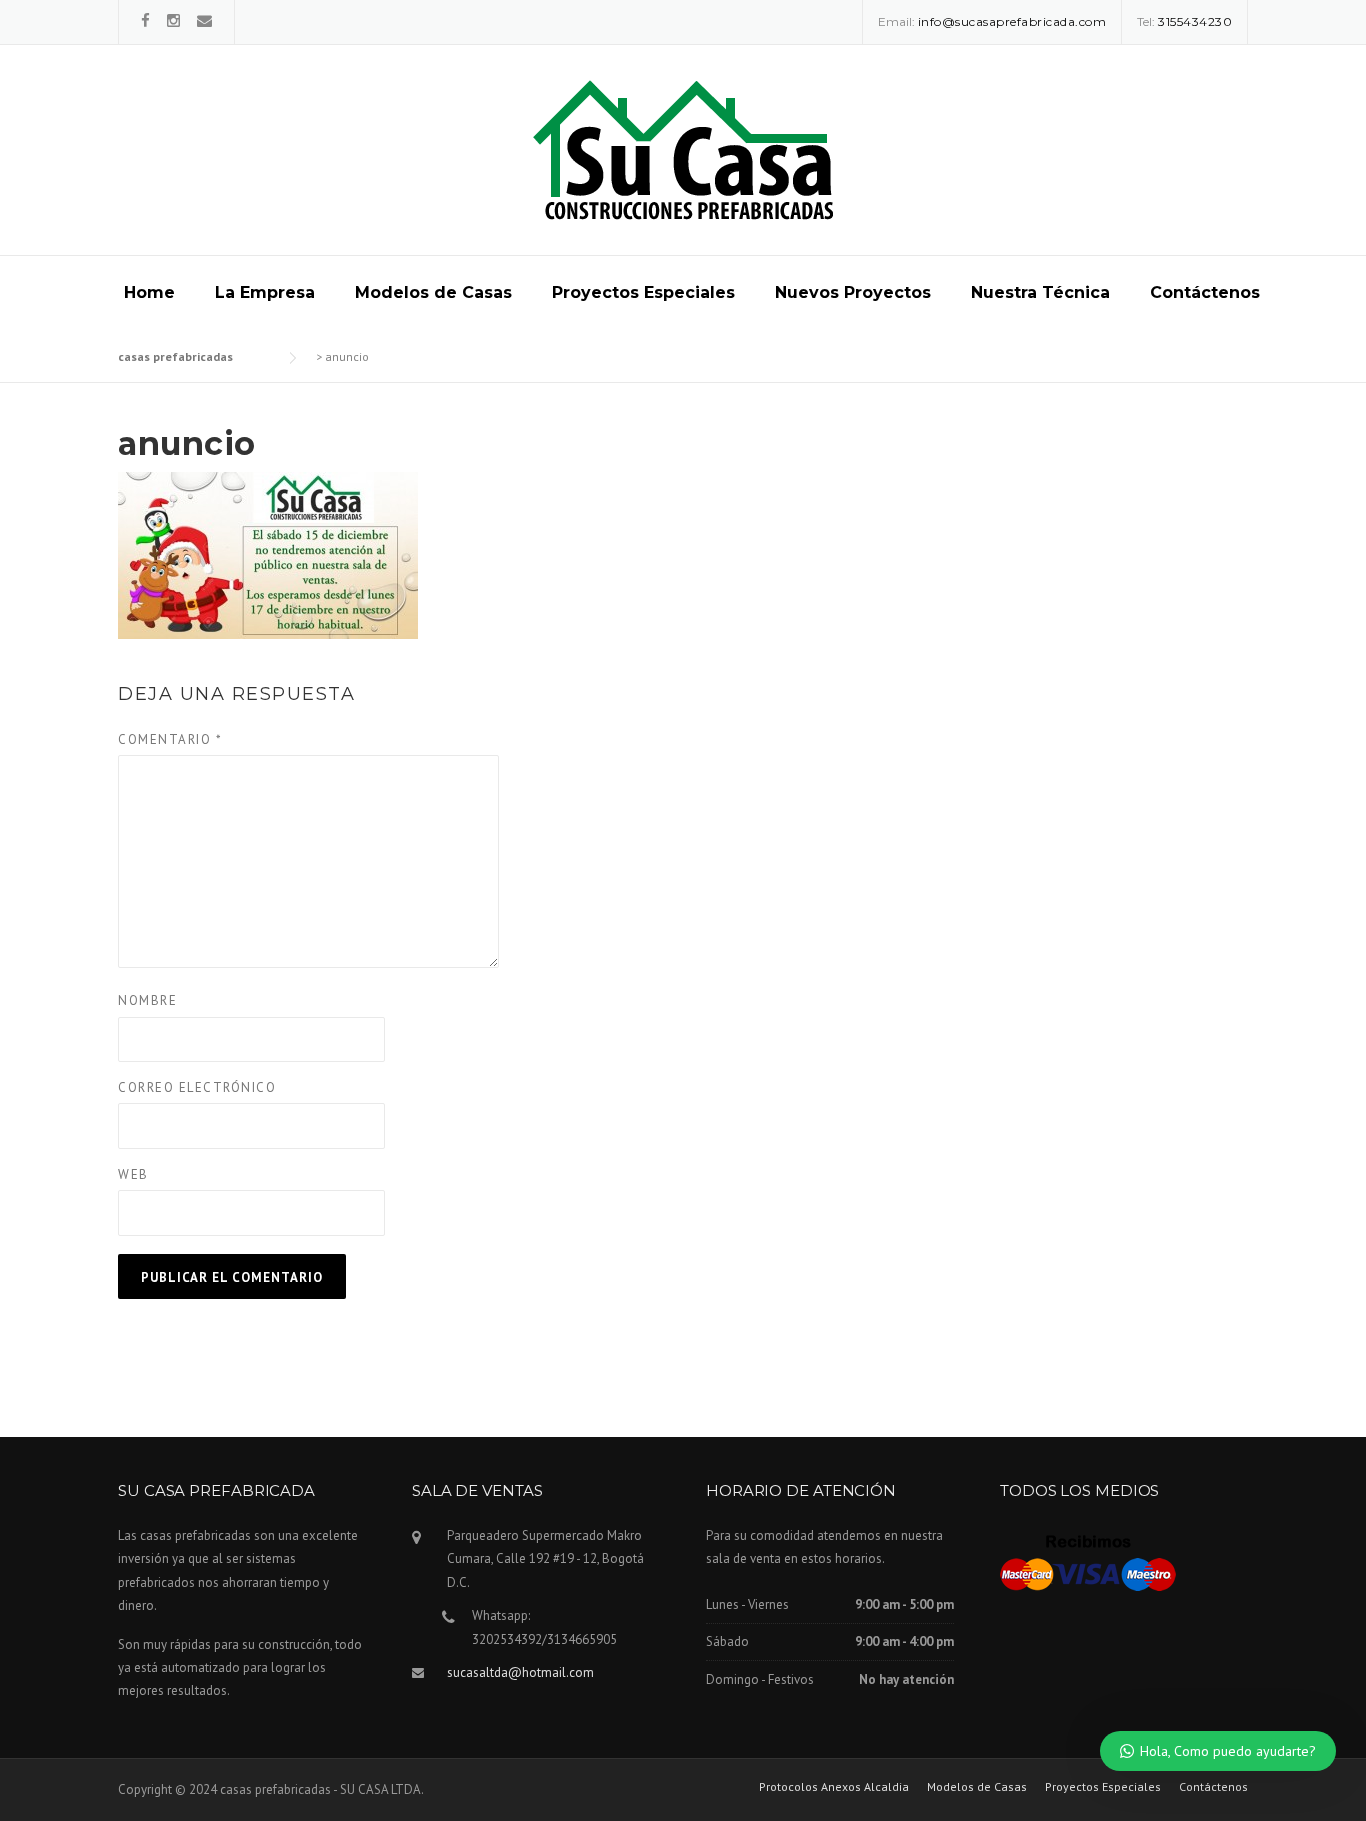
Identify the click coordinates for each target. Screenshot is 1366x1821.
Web (133, 1174)
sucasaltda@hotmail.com (520, 1672)
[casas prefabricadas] (683, 149)
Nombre (147, 1000)
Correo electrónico (197, 1087)
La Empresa (265, 292)
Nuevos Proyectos (853, 292)
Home (149, 292)
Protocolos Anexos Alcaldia (834, 1787)
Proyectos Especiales (643, 292)
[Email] (204, 20)
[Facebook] (145, 20)
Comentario (170, 739)
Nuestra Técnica (1040, 292)
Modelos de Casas (433, 292)
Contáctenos (1205, 292)
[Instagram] (173, 20)
